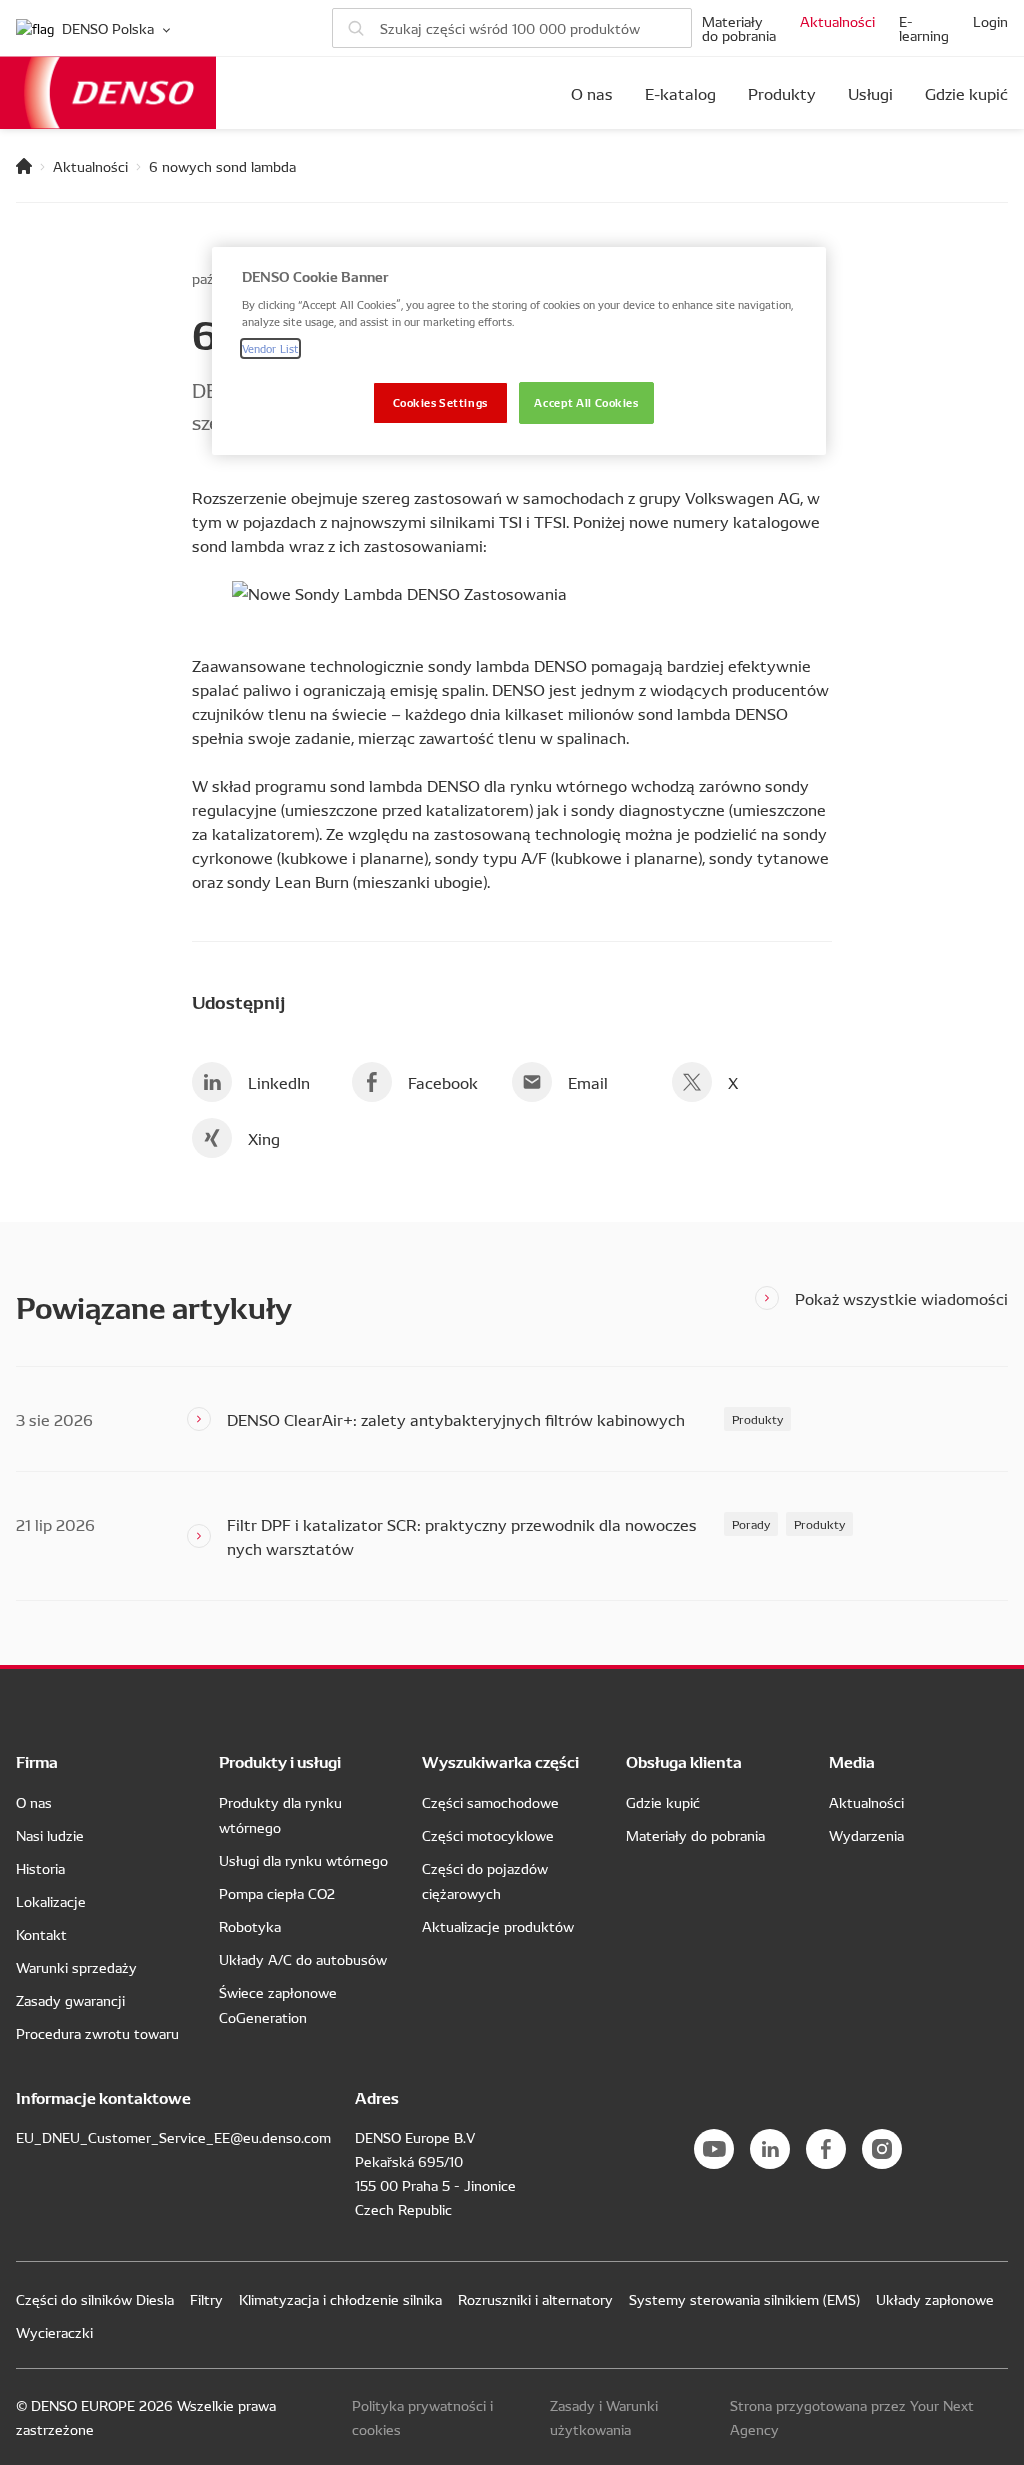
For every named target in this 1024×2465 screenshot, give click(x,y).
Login (990, 21)
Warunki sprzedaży (76, 1967)
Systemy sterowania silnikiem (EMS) (744, 2299)
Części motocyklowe (488, 1835)
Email (588, 1082)
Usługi (870, 93)
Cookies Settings (440, 402)
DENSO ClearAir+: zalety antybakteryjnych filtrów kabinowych (456, 1419)
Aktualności (837, 21)
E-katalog (680, 93)
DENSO (108, 92)
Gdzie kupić (966, 93)
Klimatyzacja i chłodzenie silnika (340, 2299)
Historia (40, 1868)
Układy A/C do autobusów (303, 1959)
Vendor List (270, 348)
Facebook (443, 1082)
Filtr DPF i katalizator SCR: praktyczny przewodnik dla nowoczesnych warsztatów (462, 1536)
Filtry (206, 2299)
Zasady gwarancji (70, 2000)
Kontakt (41, 1934)
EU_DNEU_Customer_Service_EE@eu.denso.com (173, 2137)
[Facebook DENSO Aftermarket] (826, 2149)
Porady (751, 1523)
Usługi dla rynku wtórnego (303, 1860)
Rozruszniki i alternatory (535, 2299)
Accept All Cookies (586, 402)
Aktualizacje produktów (498, 1926)
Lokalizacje (51, 1901)
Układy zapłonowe (935, 2299)
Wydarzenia (866, 1835)
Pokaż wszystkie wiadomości (901, 1298)
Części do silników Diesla (95, 2299)
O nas (592, 93)
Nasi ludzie (50, 1835)
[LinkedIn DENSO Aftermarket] (770, 2149)
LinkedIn (279, 1082)
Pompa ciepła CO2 (277, 1893)
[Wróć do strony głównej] (24, 166)
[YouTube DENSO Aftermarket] (714, 2149)
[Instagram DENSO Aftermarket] (882, 2149)
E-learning (924, 28)
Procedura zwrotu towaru (97, 2033)
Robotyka (250, 1926)
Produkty (782, 93)
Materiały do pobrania (739, 28)
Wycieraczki (54, 2332)
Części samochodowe (490, 1802)
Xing (264, 1138)
